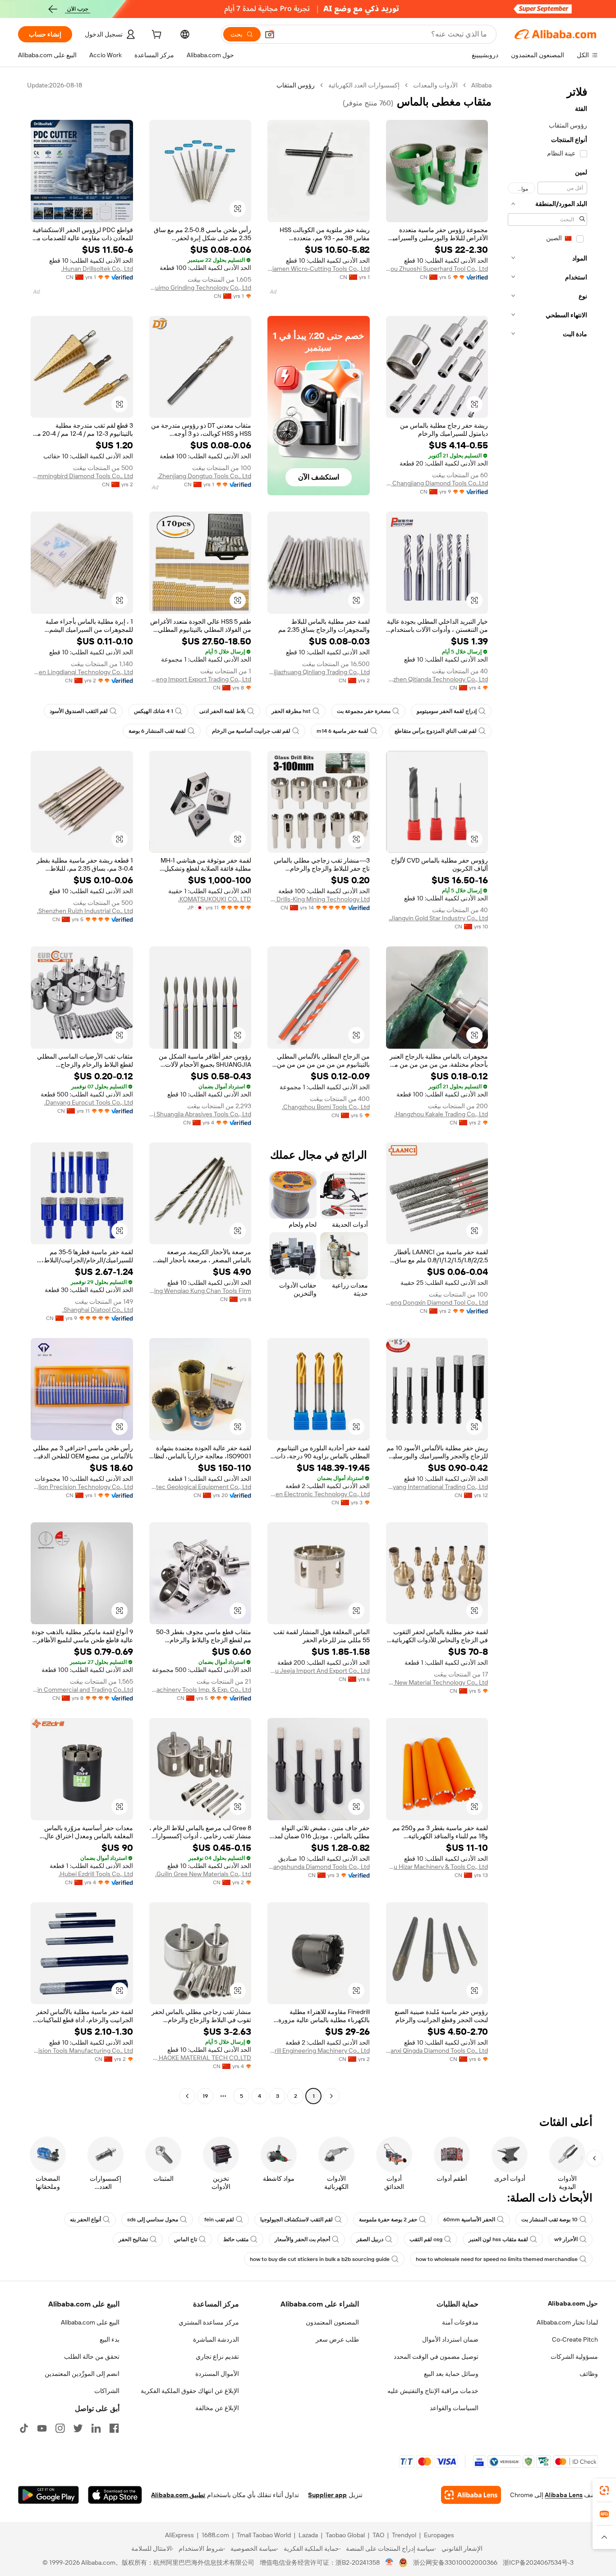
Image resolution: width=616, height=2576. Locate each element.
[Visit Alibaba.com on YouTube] (42, 2428)
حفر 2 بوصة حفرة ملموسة (388, 2220)
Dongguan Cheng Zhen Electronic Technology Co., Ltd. (319, 1494)
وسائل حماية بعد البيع (451, 2374)
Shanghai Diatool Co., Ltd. (98, 1310)
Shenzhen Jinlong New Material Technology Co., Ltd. (437, 1682)
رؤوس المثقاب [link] (296, 85)
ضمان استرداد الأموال (450, 2339)
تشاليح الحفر (133, 2239)
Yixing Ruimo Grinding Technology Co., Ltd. (200, 288)
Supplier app (327, 2495)
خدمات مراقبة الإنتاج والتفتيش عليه (433, 2391)
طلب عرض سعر (337, 2339)
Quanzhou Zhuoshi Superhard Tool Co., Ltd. (437, 269)
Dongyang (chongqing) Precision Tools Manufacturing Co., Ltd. (82, 2051)
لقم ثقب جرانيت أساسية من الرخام (251, 731)
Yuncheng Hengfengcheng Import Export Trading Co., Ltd (200, 679)
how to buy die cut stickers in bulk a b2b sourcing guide (320, 2259)
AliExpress (179, 2535)
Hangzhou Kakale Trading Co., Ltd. (441, 1114)
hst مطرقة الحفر (291, 711)
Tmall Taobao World (264, 2535)
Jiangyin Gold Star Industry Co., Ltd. (438, 918)
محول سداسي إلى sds (153, 2220)
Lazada (308, 2535)
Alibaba (481, 85)
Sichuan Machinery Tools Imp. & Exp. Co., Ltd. (200, 1690)
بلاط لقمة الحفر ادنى (222, 711)
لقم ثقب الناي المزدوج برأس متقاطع (436, 731)
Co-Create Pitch (575, 2339)
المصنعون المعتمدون (332, 2322)
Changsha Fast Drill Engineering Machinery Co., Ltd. (319, 2051)
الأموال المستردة (217, 2374)
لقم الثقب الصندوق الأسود (79, 711)
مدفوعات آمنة (460, 2322)
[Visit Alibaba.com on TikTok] (24, 2428)
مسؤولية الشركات (574, 2357)
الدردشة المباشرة (216, 2339)
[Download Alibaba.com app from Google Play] (48, 2495)
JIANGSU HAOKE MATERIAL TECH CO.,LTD (200, 2058)
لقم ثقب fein (219, 2220)
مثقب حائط (236, 2239)
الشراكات (107, 2391)
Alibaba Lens (564, 2495)
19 (205, 2096)
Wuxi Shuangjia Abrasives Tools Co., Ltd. (200, 1114)
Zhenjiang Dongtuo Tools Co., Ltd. (204, 476)
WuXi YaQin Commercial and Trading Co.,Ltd (82, 1690)
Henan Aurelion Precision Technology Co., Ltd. (82, 1487)
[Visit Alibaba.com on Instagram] (60, 2428)
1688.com (215, 2535)
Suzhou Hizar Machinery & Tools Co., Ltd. (437, 1867)
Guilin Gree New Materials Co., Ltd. (203, 1874)
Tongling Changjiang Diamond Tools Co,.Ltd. (437, 483)
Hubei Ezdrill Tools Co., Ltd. (96, 1874)
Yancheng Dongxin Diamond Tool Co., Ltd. (437, 1302)
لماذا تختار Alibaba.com (567, 2322)
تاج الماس (186, 2239)
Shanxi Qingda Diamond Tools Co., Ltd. (437, 2051)
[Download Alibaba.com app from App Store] (115, 2495)
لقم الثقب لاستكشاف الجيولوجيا (297, 2220)
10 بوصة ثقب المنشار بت (549, 2220)
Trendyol (404, 2535)
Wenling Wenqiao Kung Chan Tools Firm (200, 1291)
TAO (378, 2535)
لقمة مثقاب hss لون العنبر (498, 2239)
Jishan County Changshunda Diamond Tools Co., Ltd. (319, 1867)
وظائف (589, 2374)
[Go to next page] (187, 2096)
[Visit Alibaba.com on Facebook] (114, 2428)
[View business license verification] (389, 2562)
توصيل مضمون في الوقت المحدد (436, 2357)
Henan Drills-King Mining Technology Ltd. (319, 899)
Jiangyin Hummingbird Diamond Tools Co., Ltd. (82, 476)
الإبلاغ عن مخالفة (217, 2408)
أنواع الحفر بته (85, 2220)
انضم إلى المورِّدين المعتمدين (82, 2374)
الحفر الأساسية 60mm (469, 2220)
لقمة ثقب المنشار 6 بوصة (157, 731)
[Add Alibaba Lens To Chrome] (471, 2495)
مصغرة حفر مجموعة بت (364, 711)
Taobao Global (345, 2535)
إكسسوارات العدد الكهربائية (364, 85)
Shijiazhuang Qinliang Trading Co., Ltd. (319, 672)
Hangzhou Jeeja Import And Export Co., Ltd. (319, 1671)
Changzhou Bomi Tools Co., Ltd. (326, 1107)
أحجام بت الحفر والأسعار (302, 2239)
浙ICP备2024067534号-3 (538, 2562)
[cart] (156, 36)
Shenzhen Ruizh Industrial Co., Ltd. (85, 911)
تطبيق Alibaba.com (178, 2495)
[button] (270, 34)
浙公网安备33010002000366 (455, 2562)
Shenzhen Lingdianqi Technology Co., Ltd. (82, 672)
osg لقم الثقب (426, 2239)
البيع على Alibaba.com (90, 2322)
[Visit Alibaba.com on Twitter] (78, 2428)
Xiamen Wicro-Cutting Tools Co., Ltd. (319, 269)
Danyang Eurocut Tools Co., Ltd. (89, 1102)
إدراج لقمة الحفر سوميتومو (447, 711)
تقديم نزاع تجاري (217, 2357)
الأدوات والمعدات (435, 85)
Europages (439, 2535)
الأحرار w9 (566, 2239)
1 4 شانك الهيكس (154, 711)
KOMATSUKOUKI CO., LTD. (215, 899)
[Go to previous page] (331, 2096)
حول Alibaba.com (573, 2303)
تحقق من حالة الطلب (92, 2357)
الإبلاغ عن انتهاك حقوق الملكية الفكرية (190, 2391)
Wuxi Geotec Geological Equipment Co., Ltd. (200, 1487)
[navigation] (547, 1092)
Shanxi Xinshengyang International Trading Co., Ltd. (437, 1487)
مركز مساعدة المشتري (209, 2322)
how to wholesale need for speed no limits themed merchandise (497, 2259)
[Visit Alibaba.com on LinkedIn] (96, 2428)
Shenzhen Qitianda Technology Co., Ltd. (437, 679)
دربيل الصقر (370, 2239)
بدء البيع (110, 2339)
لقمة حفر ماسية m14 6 (342, 731)
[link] (604, 2490)
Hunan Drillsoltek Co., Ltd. (97, 269)
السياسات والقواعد (454, 2408)
